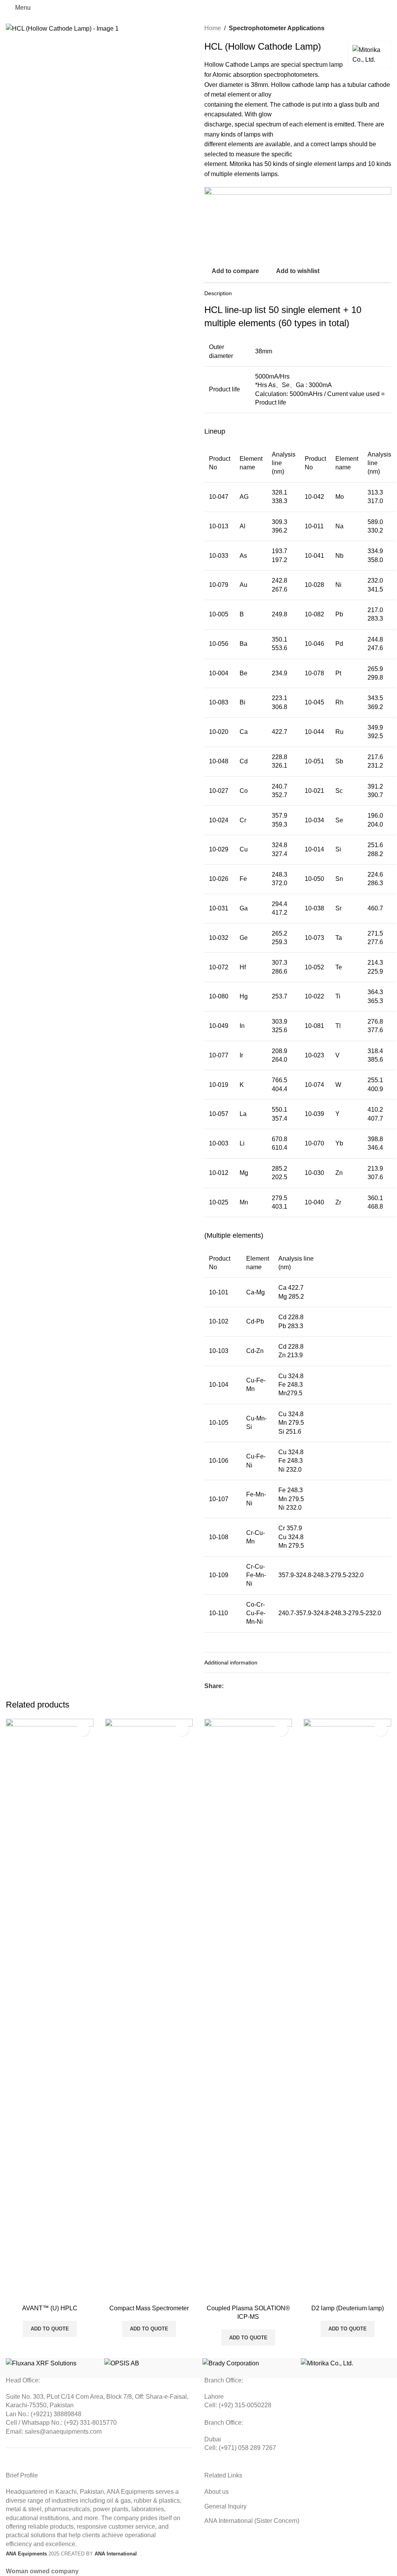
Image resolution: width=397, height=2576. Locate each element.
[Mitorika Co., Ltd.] (346, 2363)
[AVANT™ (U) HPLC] (50, 2010)
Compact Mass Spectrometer (149, 2308)
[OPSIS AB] (150, 2363)
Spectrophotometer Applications (277, 28)
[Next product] (387, 28)
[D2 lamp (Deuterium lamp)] (347, 2010)
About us (217, 2492)
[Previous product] (368, 28)
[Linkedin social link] (256, 1686)
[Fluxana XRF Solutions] (51, 2363)
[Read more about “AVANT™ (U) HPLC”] (14, 2293)
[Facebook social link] (228, 1686)
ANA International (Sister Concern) (252, 2521)
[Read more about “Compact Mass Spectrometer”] (113, 2293)
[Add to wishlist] (83, 1729)
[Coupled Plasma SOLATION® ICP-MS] (248, 2010)
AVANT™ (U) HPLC (50, 2308)
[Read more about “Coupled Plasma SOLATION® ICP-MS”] (212, 2293)
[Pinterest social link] (247, 1686)
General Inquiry (225, 2506)
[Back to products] (377, 28)
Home (213, 28)
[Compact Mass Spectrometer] (149, 2010)
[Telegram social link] (266, 1686)
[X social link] (238, 1686)
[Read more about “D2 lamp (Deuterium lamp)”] (311, 2293)
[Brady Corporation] (248, 2363)
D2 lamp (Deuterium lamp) (348, 2308)
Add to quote (50, 2329)
